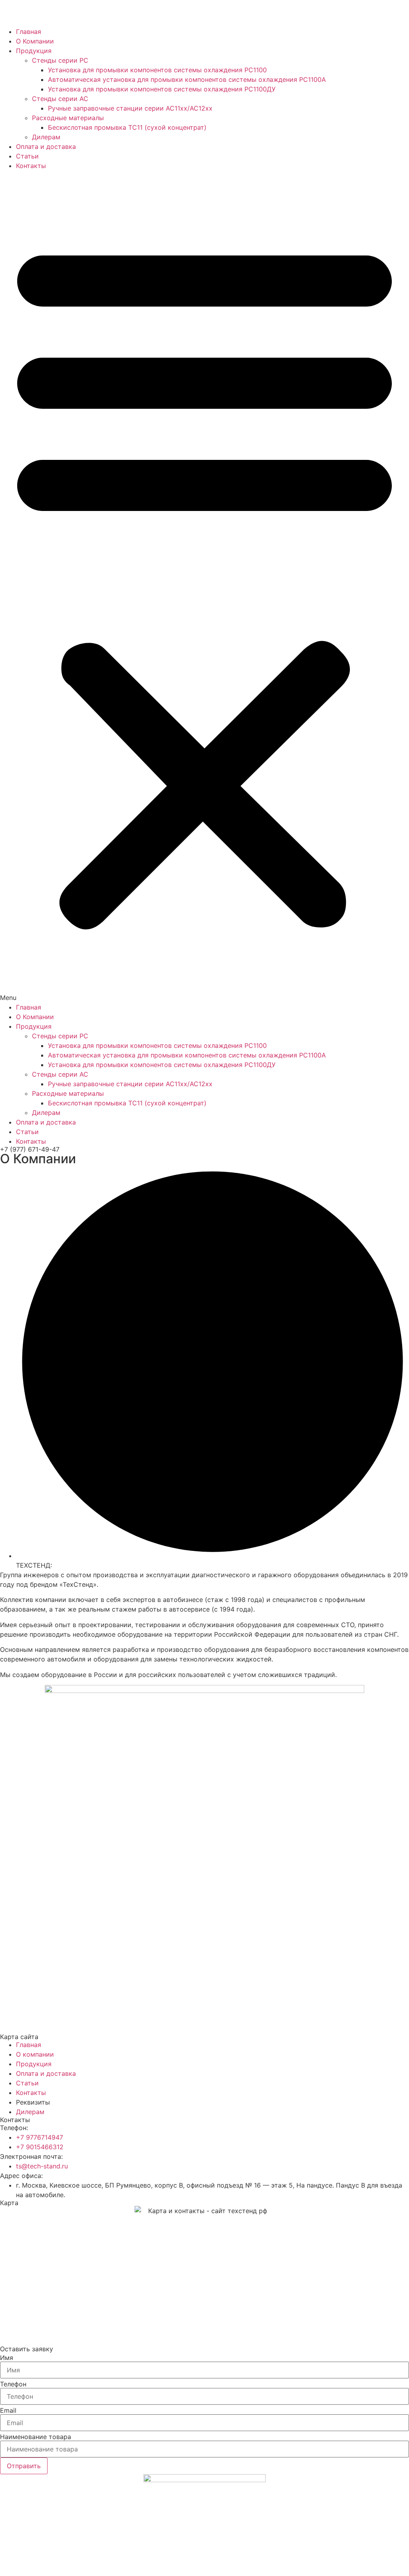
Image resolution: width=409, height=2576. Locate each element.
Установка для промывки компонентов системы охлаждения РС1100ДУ (162, 89)
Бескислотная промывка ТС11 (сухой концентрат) (127, 127)
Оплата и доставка (46, 147)
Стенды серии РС (60, 60)
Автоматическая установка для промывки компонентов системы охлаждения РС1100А (187, 79)
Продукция (34, 51)
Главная (29, 32)
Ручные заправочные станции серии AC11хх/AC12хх (130, 108)
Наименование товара (36, 2437)
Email (8, 2410)
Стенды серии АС (60, 99)
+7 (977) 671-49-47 (30, 1149)
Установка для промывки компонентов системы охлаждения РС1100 (157, 70)
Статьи (27, 156)
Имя (7, 2358)
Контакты (31, 166)
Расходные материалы (68, 118)
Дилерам (46, 137)
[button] (204, 586)
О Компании (35, 41)
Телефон (13, 2384)
